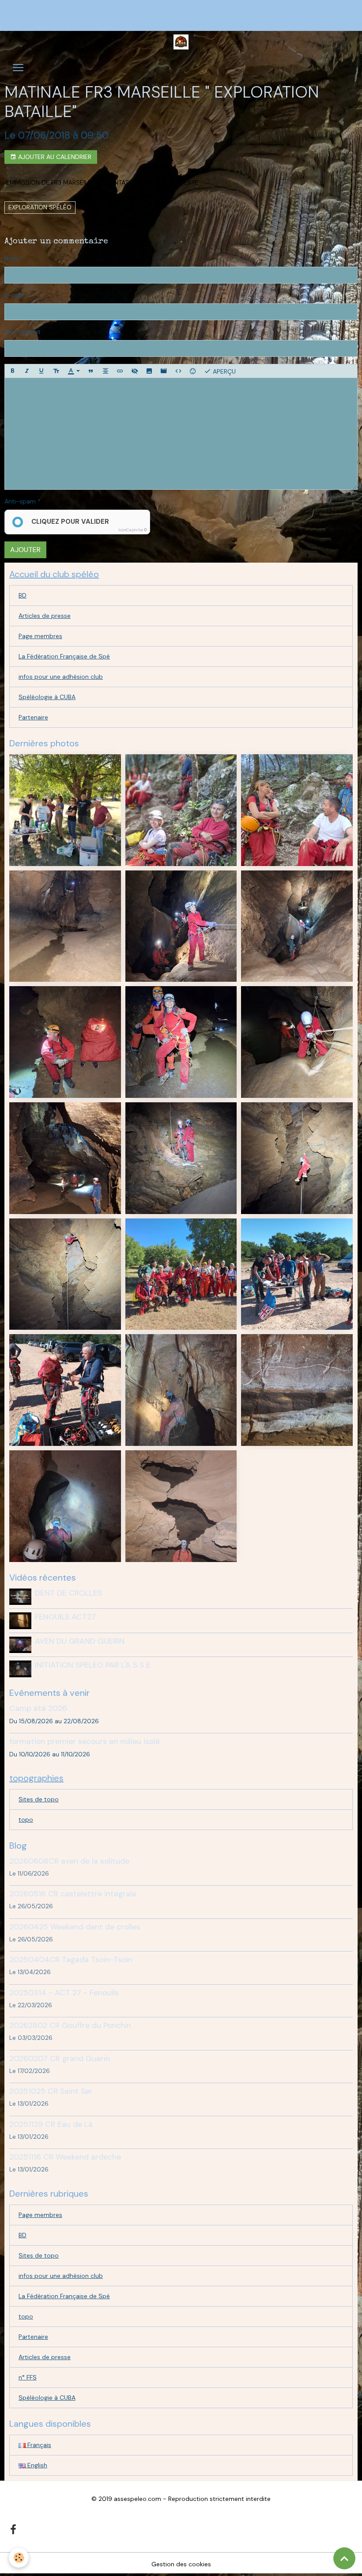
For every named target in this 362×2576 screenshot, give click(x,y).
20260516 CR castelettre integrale (73, 1894)
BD (23, 595)
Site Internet (23, 332)
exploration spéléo (40, 207)
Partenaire (33, 717)
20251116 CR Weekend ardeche (65, 2157)
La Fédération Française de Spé (64, 656)
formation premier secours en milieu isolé (85, 1741)
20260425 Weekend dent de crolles (75, 1927)
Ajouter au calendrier (54, 157)
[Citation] (91, 371)
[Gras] (12, 371)
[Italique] (27, 371)
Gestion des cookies (181, 2564)
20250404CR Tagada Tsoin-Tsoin (71, 1959)
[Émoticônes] (193, 371)
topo (26, 1819)
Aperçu (223, 371)
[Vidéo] (164, 371)
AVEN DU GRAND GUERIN (80, 1641)
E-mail (14, 295)
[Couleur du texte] (74, 371)
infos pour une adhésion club (61, 677)
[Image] (149, 371)
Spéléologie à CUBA (47, 697)
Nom (11, 258)
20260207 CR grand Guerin (60, 2058)
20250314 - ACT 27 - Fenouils (64, 1993)
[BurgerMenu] (18, 68)
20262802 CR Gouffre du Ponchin (70, 2025)
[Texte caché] (135, 371)
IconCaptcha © (133, 530)
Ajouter (25, 550)
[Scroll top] (344, 2558)
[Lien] (120, 371)
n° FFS (28, 2377)
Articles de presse (45, 616)
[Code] (178, 371)
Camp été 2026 (38, 1708)
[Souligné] (41, 371)
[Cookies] (19, 2558)
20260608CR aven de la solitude (69, 1861)
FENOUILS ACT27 (65, 1617)
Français (38, 2445)
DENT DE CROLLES (68, 1593)
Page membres (40, 636)
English (36, 2465)
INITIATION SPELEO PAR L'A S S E (93, 1665)
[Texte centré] (106, 371)
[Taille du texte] (56, 371)
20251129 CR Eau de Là (51, 2124)
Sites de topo (39, 1799)
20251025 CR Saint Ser (51, 2091)
